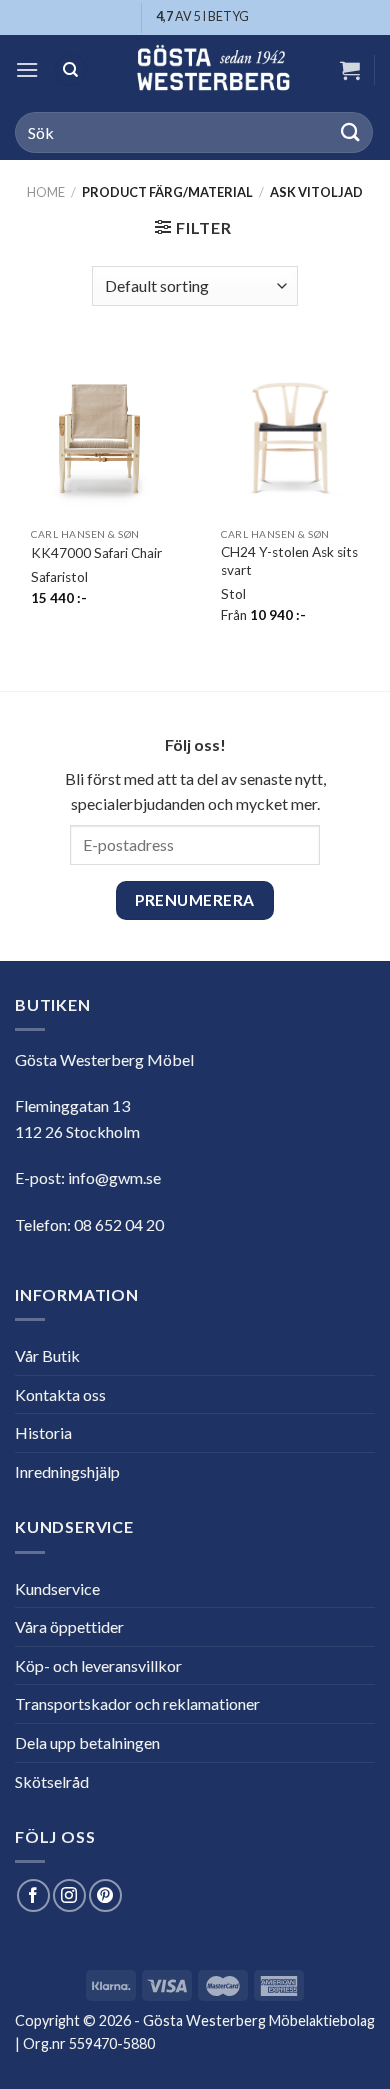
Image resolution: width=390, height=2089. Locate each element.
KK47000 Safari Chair (96, 553)
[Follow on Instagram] (69, 1895)
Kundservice (57, 1588)
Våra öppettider (69, 1626)
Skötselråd (52, 1781)
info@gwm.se (114, 1177)
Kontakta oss (60, 1394)
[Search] (71, 70)
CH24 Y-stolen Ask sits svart (289, 561)
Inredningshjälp (67, 1471)
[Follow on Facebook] (33, 1895)
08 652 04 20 (119, 1224)
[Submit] (351, 132)
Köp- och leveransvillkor (98, 1665)
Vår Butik (47, 1355)
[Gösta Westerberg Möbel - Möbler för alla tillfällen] (213, 70)
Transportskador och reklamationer (137, 1703)
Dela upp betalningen (87, 1742)
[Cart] (350, 70)
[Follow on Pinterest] (105, 1895)
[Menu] (27, 69)
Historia (43, 1432)
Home (46, 192)
